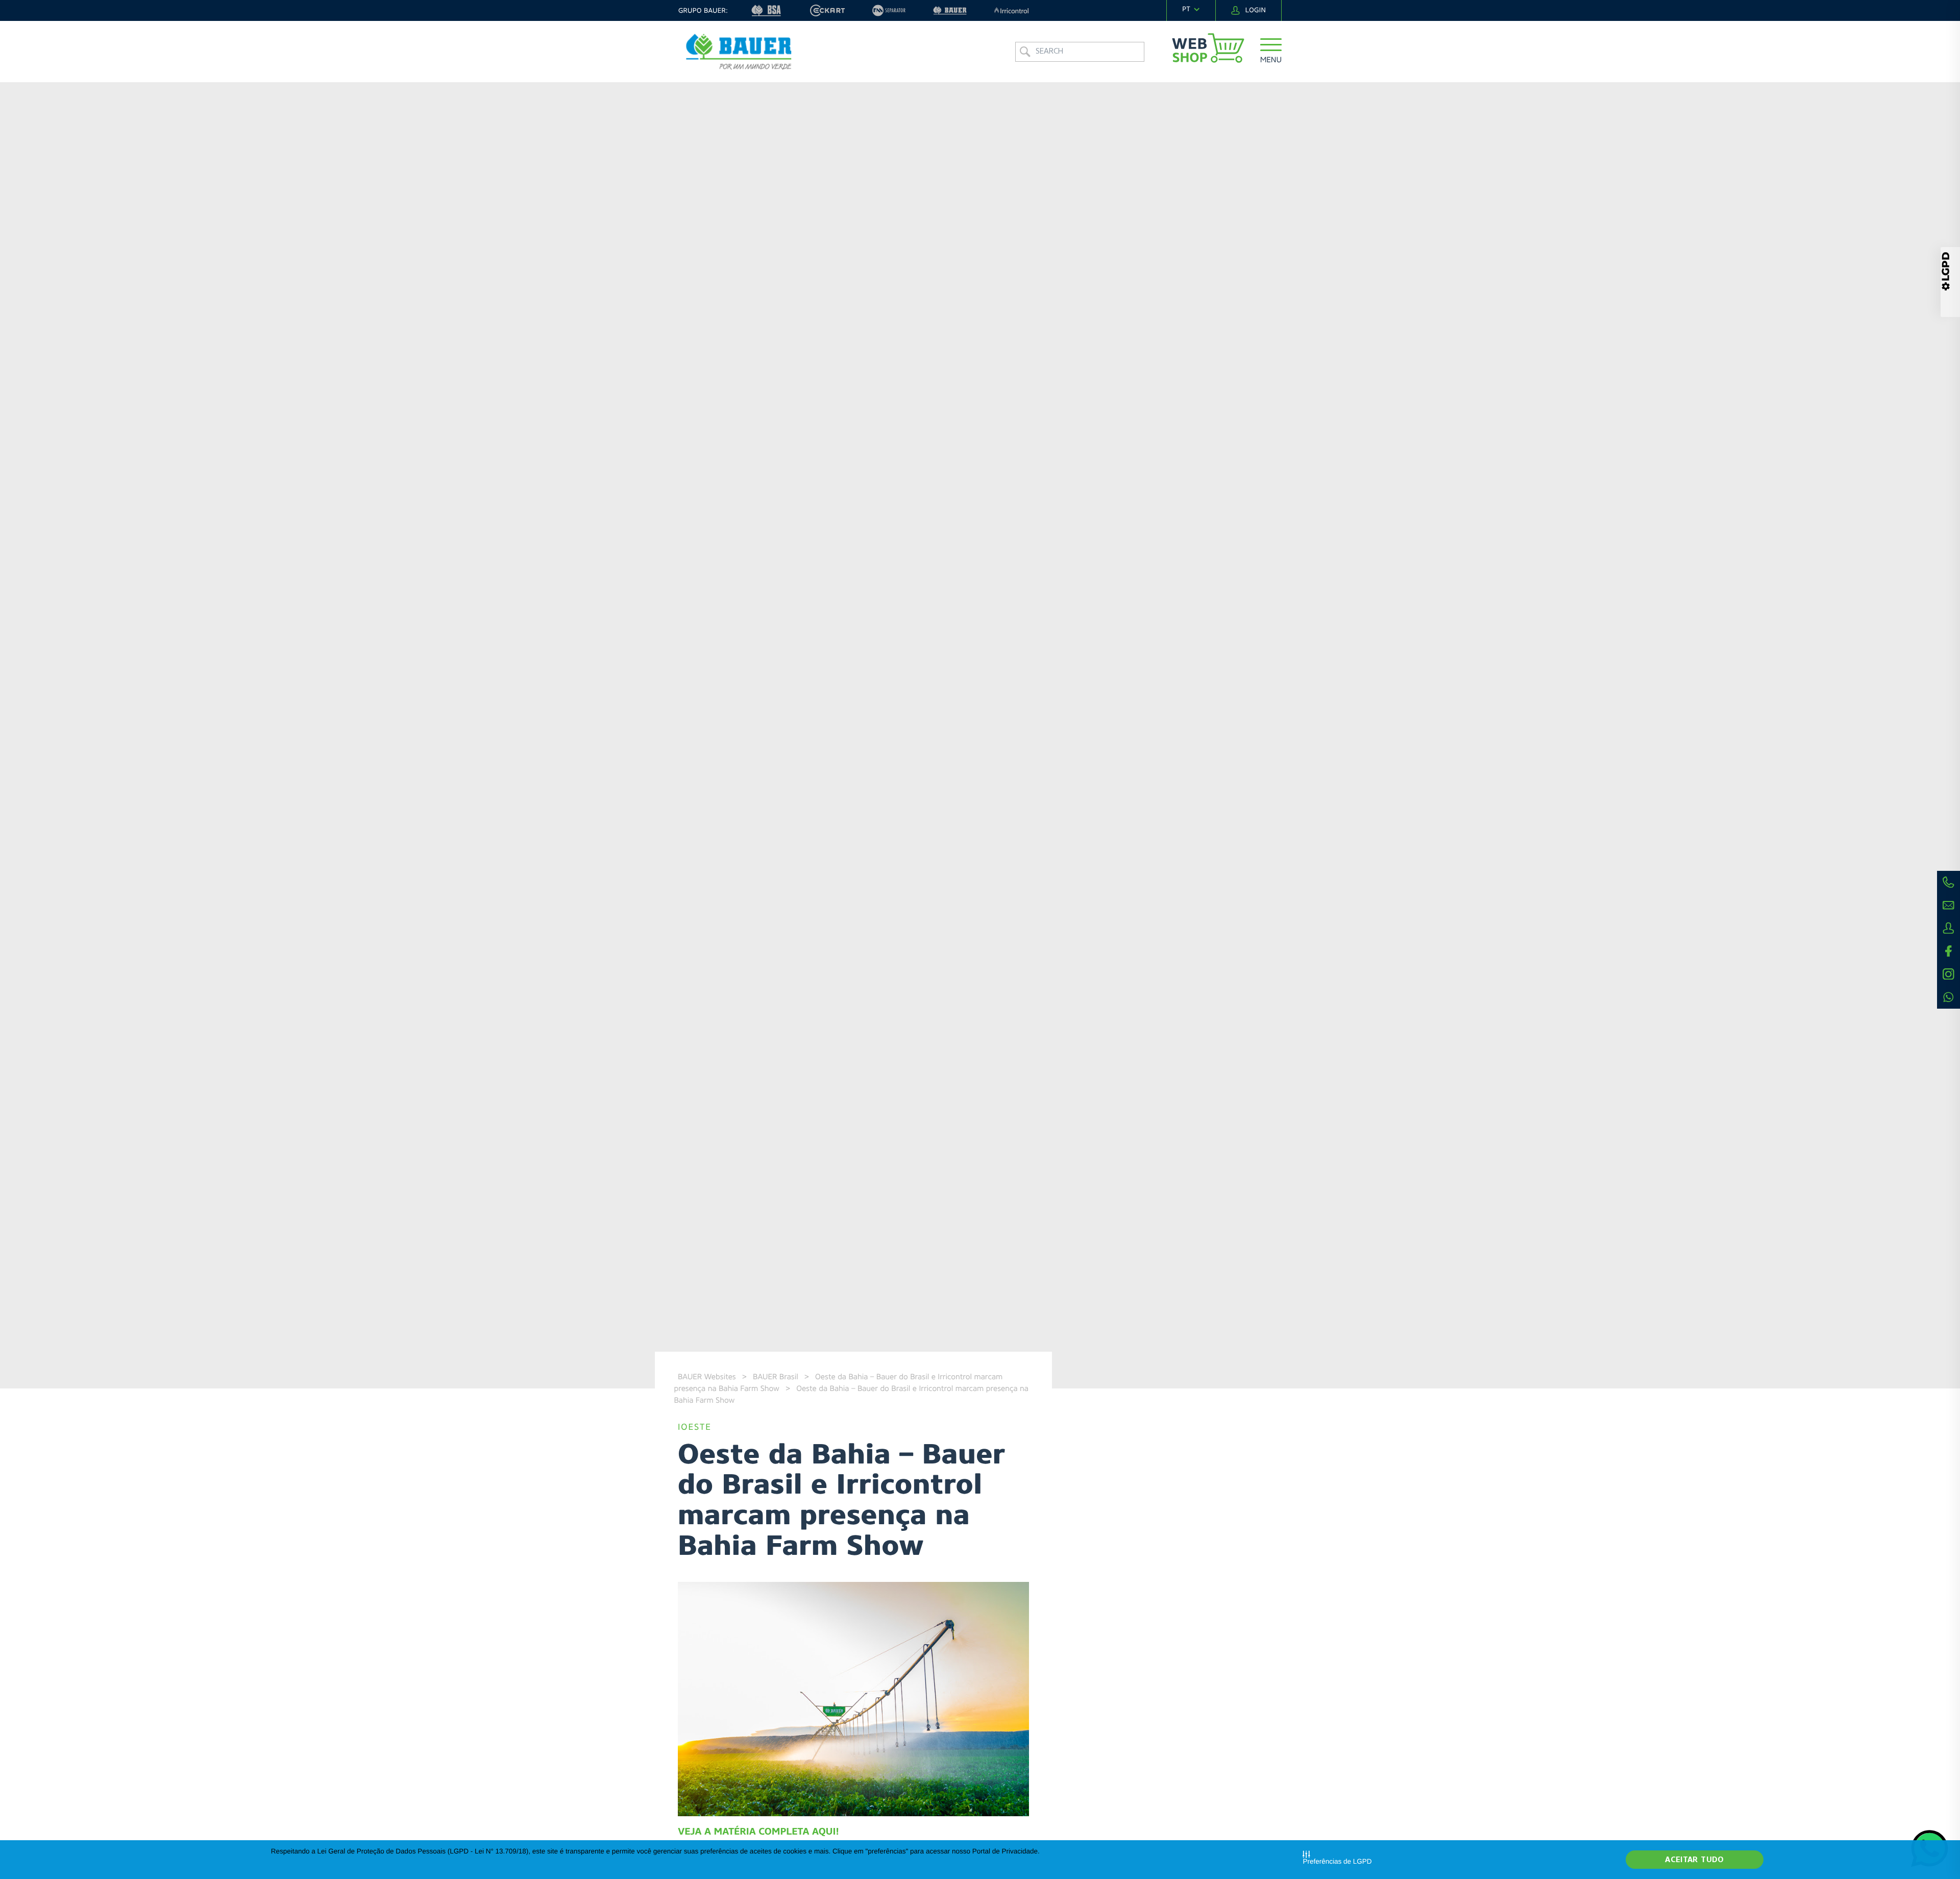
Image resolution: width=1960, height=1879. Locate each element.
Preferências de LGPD (1337, 1861)
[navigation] (1191, 10)
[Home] (739, 52)
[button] (1271, 52)
